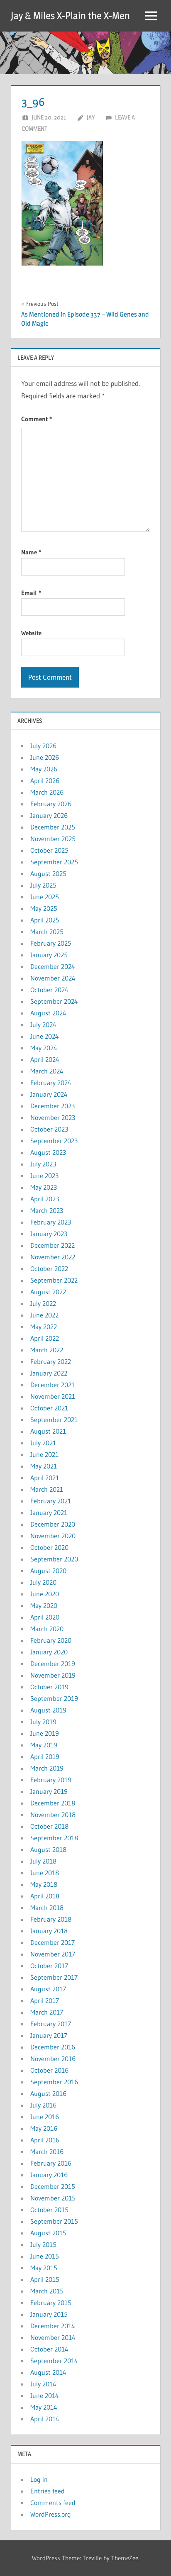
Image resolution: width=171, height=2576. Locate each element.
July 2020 (43, 1582)
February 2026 (51, 804)
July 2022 (43, 1303)
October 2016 (49, 2070)
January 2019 (49, 1791)
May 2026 (44, 769)
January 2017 (49, 2035)
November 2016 (53, 2059)
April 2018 (45, 1896)
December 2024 (53, 966)
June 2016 (45, 2117)
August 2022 (48, 1292)
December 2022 (53, 1245)
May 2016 (44, 2128)
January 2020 (49, 1652)
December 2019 (53, 1664)
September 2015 (54, 2221)
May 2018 (44, 1884)
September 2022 (54, 1280)
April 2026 (45, 781)
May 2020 (44, 1605)
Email (31, 593)
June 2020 (45, 1594)
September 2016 (54, 2082)
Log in (39, 2479)
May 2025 (44, 908)
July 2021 (43, 1443)
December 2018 (53, 1803)
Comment (37, 419)
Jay (91, 117)
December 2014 (53, 2326)
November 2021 (53, 1396)
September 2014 (54, 2361)
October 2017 (49, 1966)
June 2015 (45, 2256)
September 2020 (54, 1559)
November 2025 (53, 839)
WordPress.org (51, 2514)
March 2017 (47, 2012)
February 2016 (51, 2163)
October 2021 (49, 1408)
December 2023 (53, 1106)
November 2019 (53, 1675)
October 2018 (49, 1826)
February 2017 (51, 2024)
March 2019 (47, 1768)
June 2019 (45, 1733)
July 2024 (43, 1025)
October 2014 (49, 2349)
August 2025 (48, 873)
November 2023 (53, 1117)
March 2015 (47, 2291)
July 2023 (43, 1164)
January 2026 (49, 815)
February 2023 (51, 1222)
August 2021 (48, 1431)
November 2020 (53, 1536)
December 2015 (53, 2186)
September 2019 (54, 1698)
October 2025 (49, 850)
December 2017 (53, 1942)
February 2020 (51, 1640)
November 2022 (53, 1257)
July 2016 (43, 2105)
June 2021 (44, 1454)
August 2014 (48, 2372)
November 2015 (53, 2198)
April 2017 (45, 2000)
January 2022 (49, 1373)
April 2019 (45, 1756)
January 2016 (49, 2175)
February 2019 (51, 1780)
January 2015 (49, 2314)
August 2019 (48, 1710)
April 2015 (45, 2279)
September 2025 (54, 862)
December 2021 (53, 1385)
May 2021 (44, 1466)
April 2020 (45, 1617)
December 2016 (53, 2047)
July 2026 (43, 746)
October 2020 (49, 1547)
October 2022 (49, 1268)
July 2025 (43, 885)
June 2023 (44, 1176)
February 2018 (51, 1919)
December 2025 (53, 827)
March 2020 (47, 1629)
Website (31, 633)
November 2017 (53, 1954)
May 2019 (44, 1745)
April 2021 (45, 1478)
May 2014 (44, 2407)
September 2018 (54, 1838)
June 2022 (44, 1315)
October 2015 (49, 2210)
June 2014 (45, 2395)
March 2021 (47, 1489)
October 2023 (49, 1129)
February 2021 (51, 1501)
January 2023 (49, 1234)
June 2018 (45, 1873)
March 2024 (47, 1071)
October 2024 (49, 990)
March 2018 (47, 1908)
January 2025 (49, 955)
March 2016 (47, 2152)
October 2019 (49, 1687)
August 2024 (48, 1013)
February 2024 (51, 1083)
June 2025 (45, 897)
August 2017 (48, 1989)
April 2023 (45, 1199)
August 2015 (48, 2233)
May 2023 (44, 1187)
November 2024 (53, 978)
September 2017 (54, 1977)
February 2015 (51, 2303)
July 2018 (43, 1861)
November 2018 (53, 1815)
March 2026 (47, 792)
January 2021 (49, 1512)
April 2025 (45, 920)
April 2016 (45, 2140)
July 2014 (43, 2384)
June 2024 (45, 1036)
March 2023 (47, 1210)
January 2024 (49, 1094)
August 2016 (48, 2093)
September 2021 (54, 1420)
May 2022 (44, 1327)
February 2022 (51, 1361)
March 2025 (47, 932)
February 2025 (51, 943)
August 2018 (48, 1849)
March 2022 (47, 1350)
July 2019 (43, 1722)
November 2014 (53, 2337)
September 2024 (54, 1001)
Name (31, 552)
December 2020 (53, 1524)
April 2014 (45, 2419)
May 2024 (44, 1048)
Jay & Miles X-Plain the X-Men (70, 16)
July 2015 (43, 2244)
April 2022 (45, 1338)
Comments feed (53, 2503)
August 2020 (48, 1571)
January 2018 (49, 1931)
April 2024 (45, 1059)
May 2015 (44, 2268)
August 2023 (48, 1152)
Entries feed (48, 2491)
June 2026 (45, 757)
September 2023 (54, 1141)
